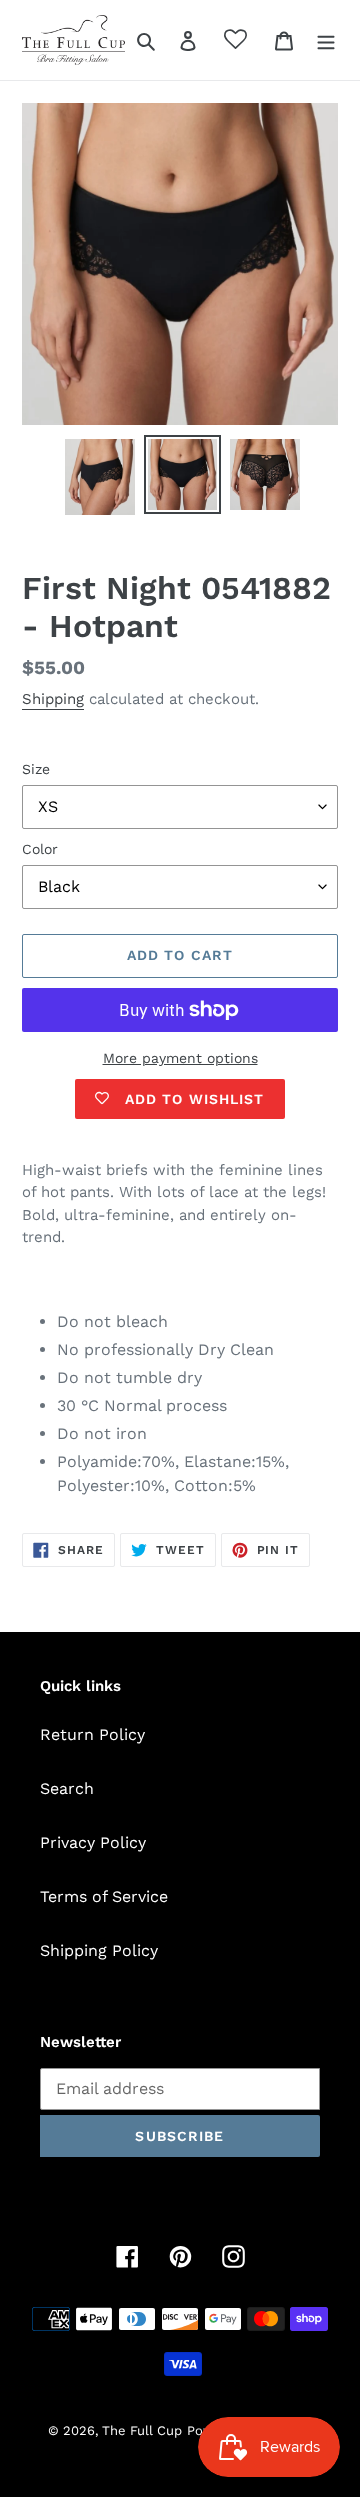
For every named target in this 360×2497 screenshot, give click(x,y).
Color (40, 849)
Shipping (53, 699)
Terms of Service (104, 1896)
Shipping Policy (99, 1950)
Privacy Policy (93, 1842)
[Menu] (326, 40)
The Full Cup (142, 2430)
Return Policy (92, 1734)
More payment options (180, 1058)
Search (67, 1788)
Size (36, 769)
